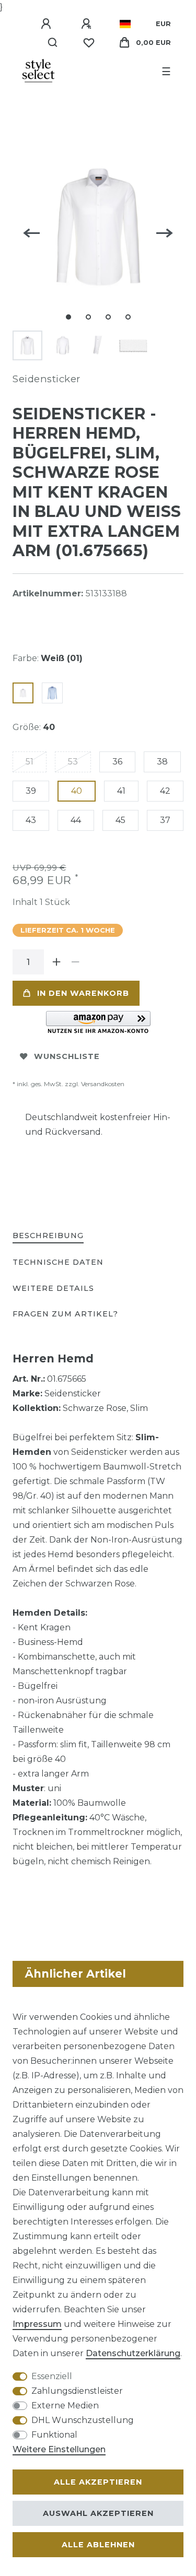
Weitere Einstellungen (59, 2449)
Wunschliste (67, 1056)
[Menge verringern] (75, 962)
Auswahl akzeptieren (98, 2513)
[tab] (48, 1236)
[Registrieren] (88, 24)
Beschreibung (48, 1236)
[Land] (125, 24)
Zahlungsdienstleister (77, 2391)
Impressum (37, 2324)
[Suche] (53, 43)
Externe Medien (65, 2406)
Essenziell (52, 2376)
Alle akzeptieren (98, 2482)
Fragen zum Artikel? (65, 1314)
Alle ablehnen (98, 2545)
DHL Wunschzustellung (83, 2420)
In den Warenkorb (83, 993)
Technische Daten (58, 1262)
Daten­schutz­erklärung (133, 2353)
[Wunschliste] (89, 43)
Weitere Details (53, 1288)
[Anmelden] (48, 24)
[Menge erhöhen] (56, 962)
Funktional (54, 2435)
